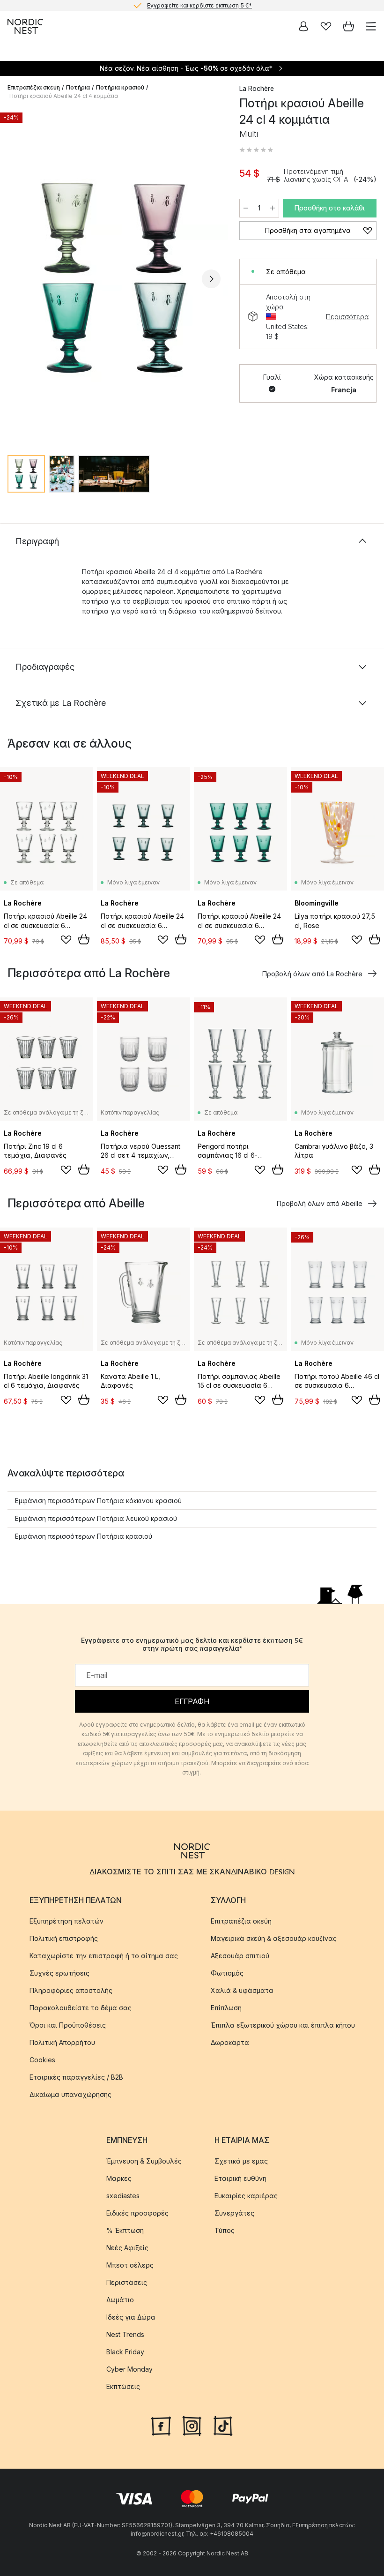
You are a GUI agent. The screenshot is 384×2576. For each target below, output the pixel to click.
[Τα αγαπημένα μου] (326, 26)
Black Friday (125, 2352)
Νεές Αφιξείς (127, 2248)
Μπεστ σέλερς (130, 2265)
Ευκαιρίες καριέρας (246, 2196)
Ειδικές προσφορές (137, 2213)
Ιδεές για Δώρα (131, 2317)
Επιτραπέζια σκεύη (34, 87)
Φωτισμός (227, 1973)
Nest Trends (125, 2334)
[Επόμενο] (211, 279)
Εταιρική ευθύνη (240, 2178)
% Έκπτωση (125, 2230)
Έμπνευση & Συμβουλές (144, 2161)
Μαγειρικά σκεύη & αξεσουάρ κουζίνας (274, 1938)
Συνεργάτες (234, 2213)
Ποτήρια (78, 87)
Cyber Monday (129, 2369)
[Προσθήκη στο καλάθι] (84, 939)
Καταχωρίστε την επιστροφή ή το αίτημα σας (104, 1956)
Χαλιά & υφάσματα (242, 1990)
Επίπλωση (226, 2008)
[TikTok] (223, 2425)
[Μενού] (371, 26)
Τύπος (225, 2230)
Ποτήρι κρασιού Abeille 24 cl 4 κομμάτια (64, 96)
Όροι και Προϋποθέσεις (68, 2025)
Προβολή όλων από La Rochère (312, 974)
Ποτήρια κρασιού (120, 87)
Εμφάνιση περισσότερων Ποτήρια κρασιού (84, 1536)
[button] (256, 150)
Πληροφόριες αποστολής (71, 1990)
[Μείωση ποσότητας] (246, 208)
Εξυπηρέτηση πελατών (66, 1921)
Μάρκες (119, 2178)
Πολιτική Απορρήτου (62, 2042)
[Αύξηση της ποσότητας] (273, 208)
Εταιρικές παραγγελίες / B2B (76, 2077)
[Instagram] (192, 2425)
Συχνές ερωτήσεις (59, 1973)
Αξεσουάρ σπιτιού (240, 1956)
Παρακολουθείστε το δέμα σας (81, 2008)
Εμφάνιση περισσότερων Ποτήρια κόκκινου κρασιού (98, 1501)
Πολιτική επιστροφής (64, 1938)
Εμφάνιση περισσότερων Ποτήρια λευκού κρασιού (96, 1518)
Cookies (42, 2060)
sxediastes (123, 2196)
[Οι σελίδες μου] (303, 26)
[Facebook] (161, 2425)
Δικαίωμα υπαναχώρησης (70, 2094)
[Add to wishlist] (66, 940)
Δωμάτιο (120, 2300)
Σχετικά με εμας (241, 2161)
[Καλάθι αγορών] (348, 26)
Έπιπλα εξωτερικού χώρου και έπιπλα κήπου (283, 2025)
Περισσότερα (347, 317)
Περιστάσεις (127, 2282)
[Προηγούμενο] (17, 279)
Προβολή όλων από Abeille (320, 1203)
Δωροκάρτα (230, 2042)
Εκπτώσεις (123, 2386)
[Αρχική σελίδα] (25, 26)
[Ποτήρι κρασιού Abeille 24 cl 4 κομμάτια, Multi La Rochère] (114, 278)
